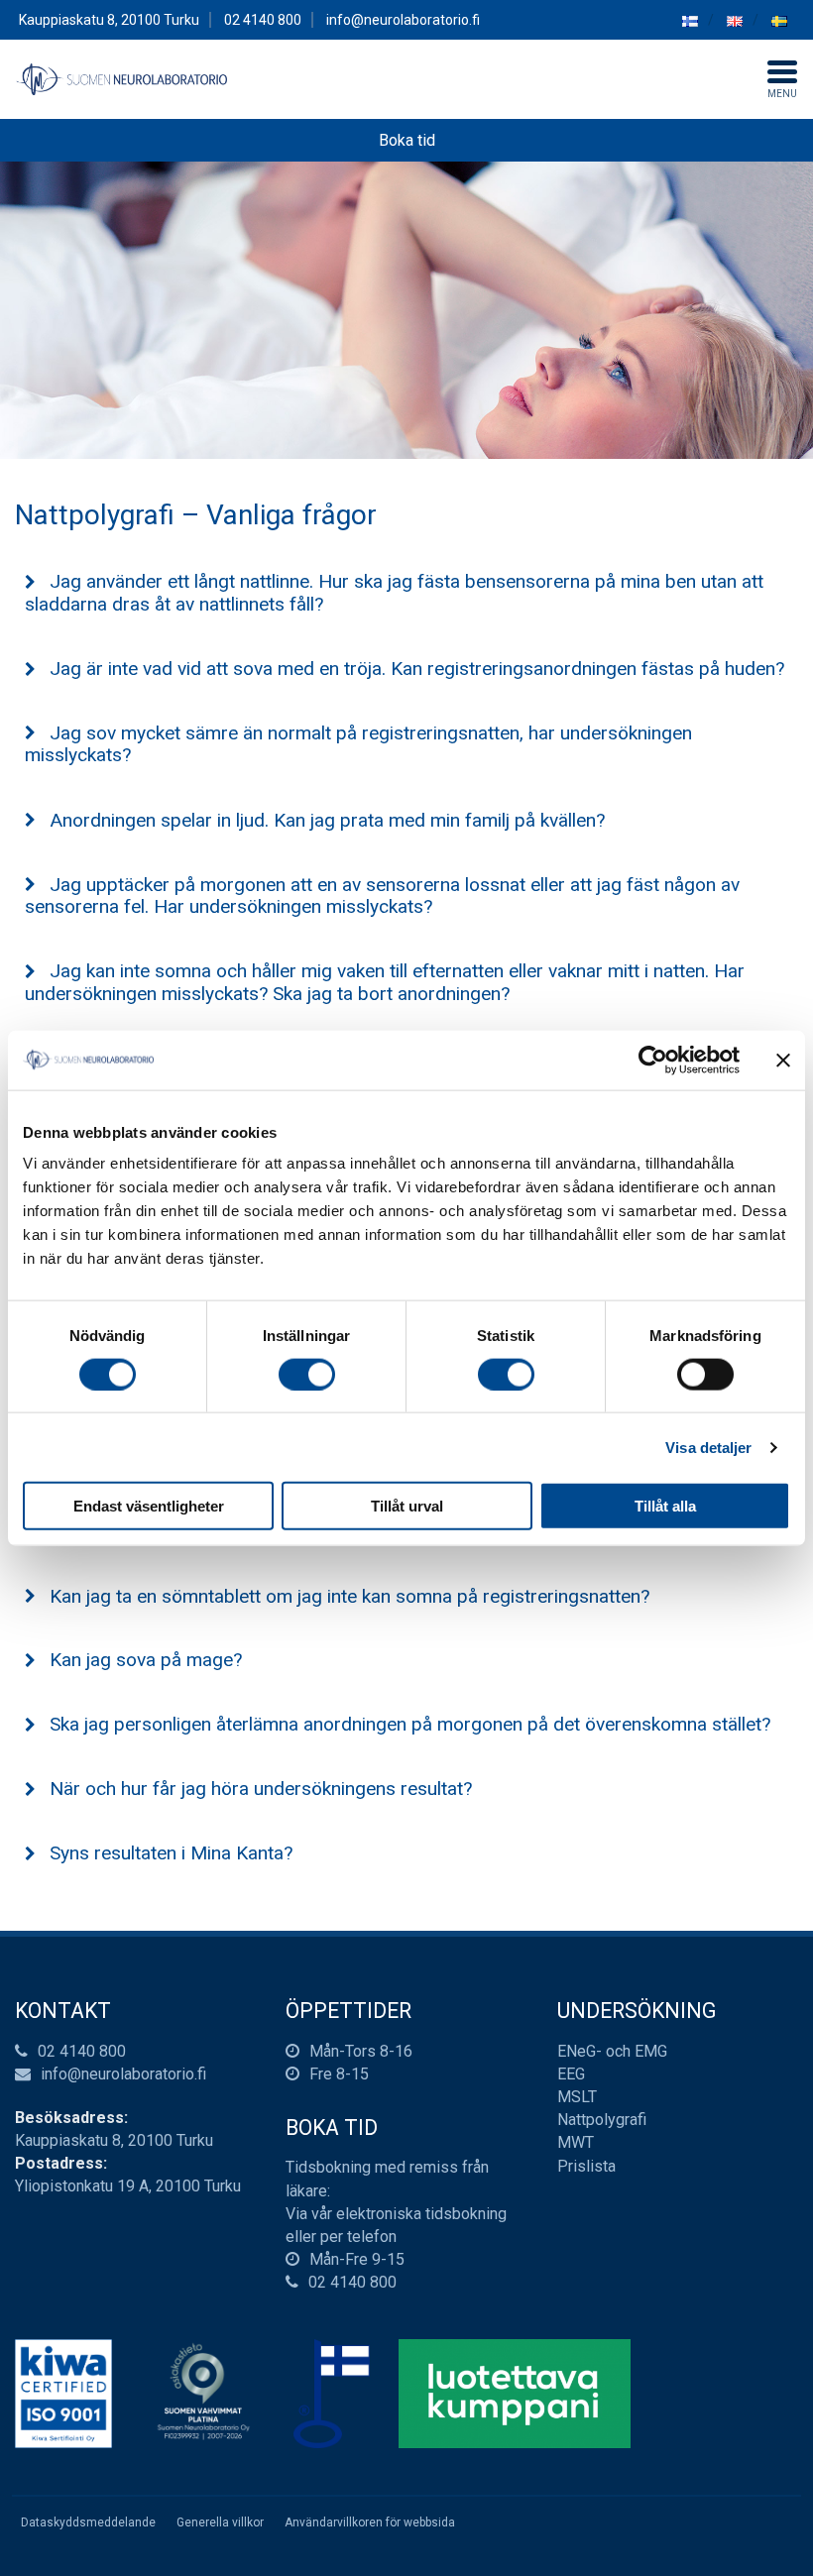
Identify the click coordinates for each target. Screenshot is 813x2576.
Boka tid (407, 140)
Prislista (586, 2166)
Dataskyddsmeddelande (88, 2522)
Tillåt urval (407, 1506)
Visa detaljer (708, 1447)
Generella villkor (220, 2522)
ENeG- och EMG (612, 2051)
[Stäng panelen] (783, 1060)
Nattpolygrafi (602, 2120)
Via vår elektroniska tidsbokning (396, 2214)
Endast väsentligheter (149, 1506)
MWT (576, 2142)
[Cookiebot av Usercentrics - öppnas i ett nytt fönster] (653, 1060)
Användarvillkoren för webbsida (370, 2522)
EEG (571, 2074)
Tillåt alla (665, 1506)
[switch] (307, 1374)
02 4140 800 (82, 2051)
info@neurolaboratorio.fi (403, 20)
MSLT (577, 2097)
